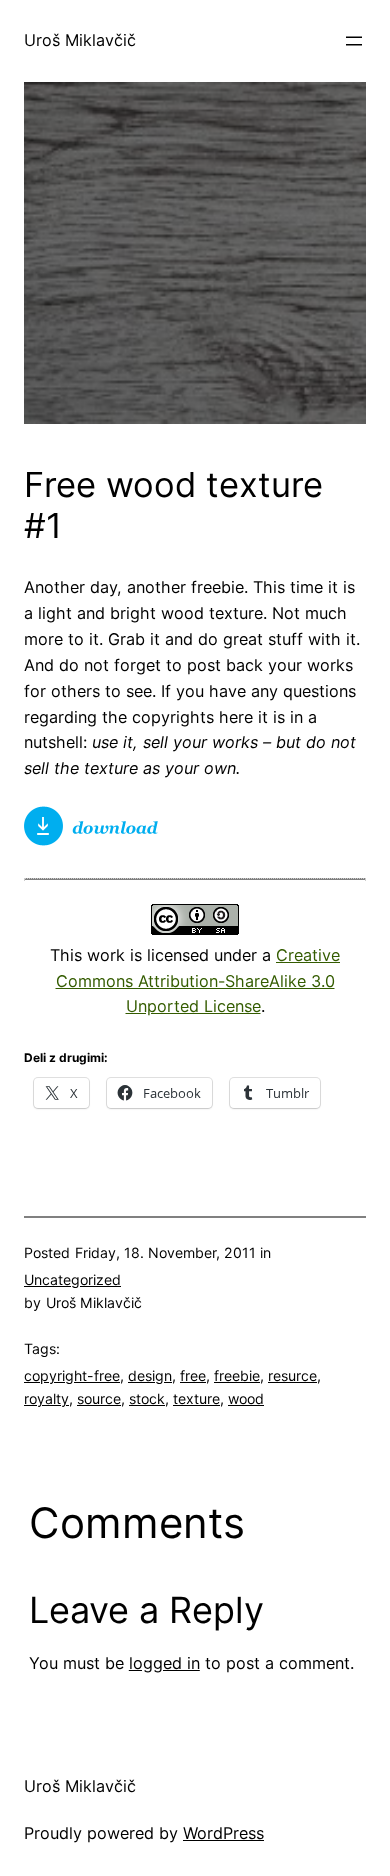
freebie (237, 1375)
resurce (292, 1375)
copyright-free (72, 1375)
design (150, 1375)
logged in (164, 1663)
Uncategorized (72, 1279)
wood (246, 1398)
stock (147, 1398)
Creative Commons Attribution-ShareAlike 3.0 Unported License (198, 981)
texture (196, 1398)
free (193, 1375)
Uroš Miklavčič (80, 40)
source (99, 1398)
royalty (46, 1398)
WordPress (223, 1833)
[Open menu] (354, 41)
